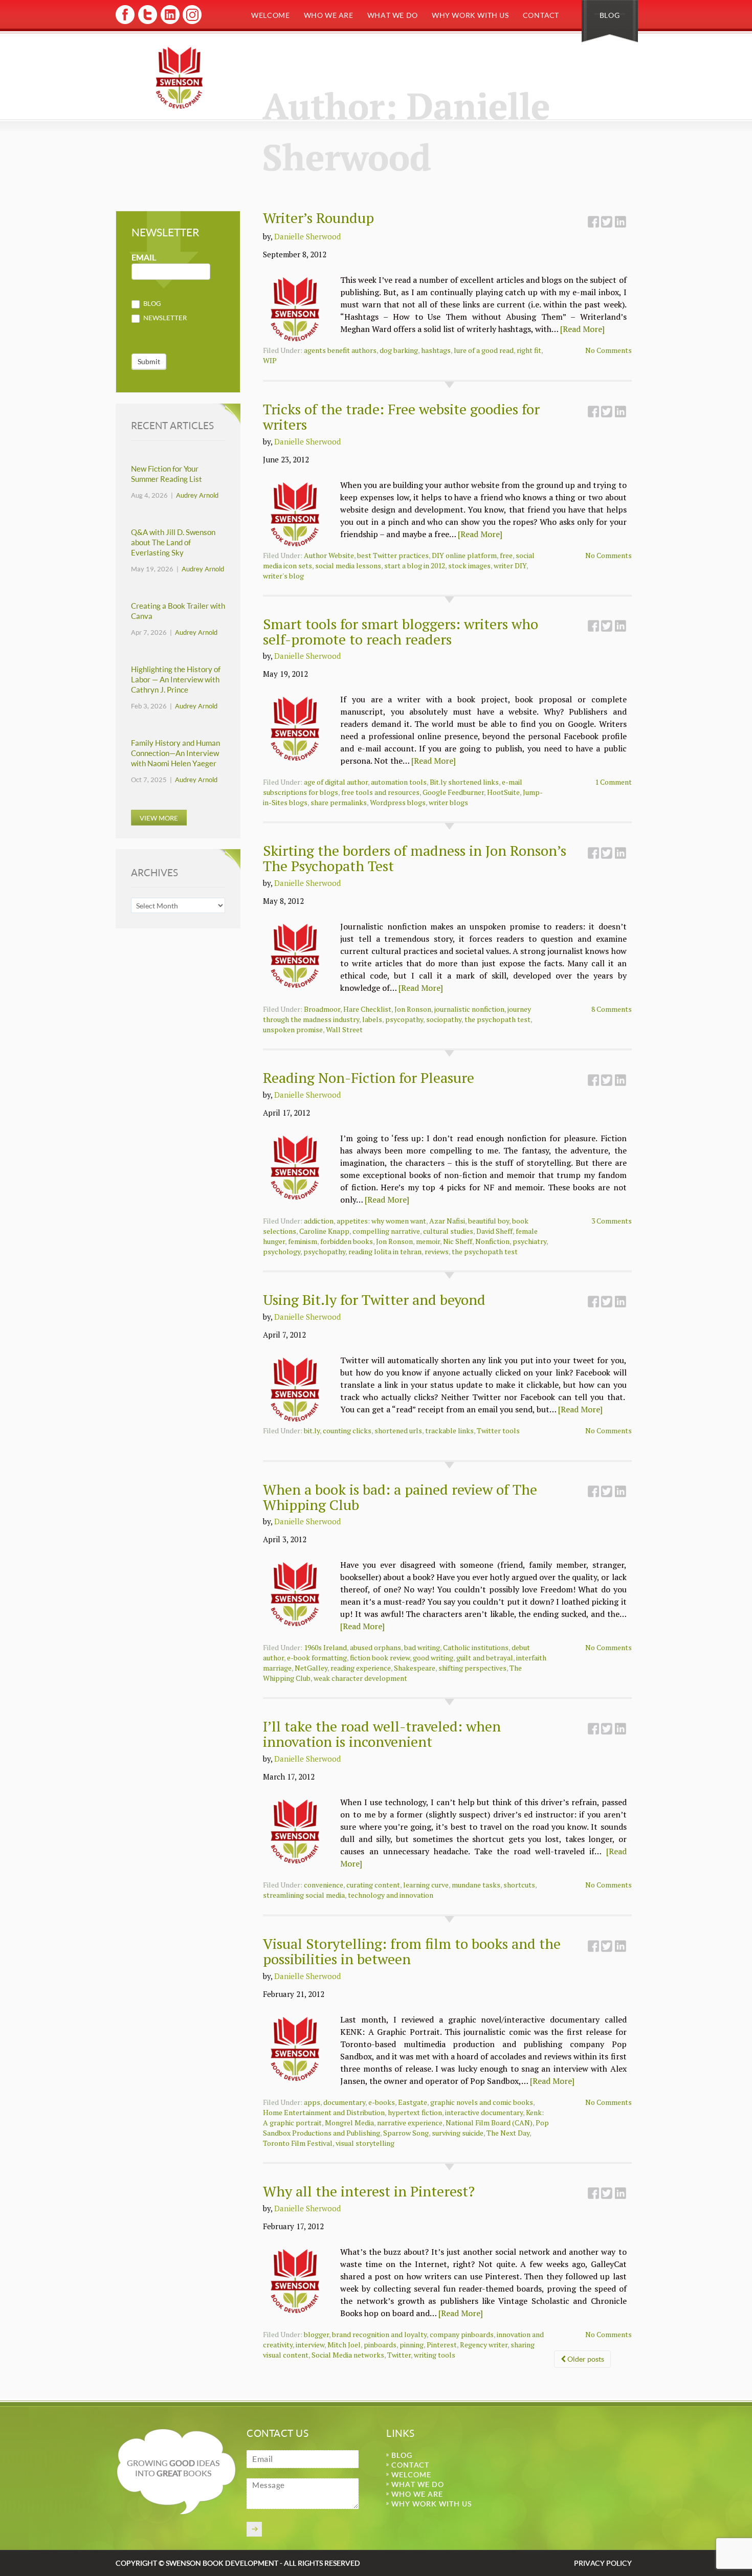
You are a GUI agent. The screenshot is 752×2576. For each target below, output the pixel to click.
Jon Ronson (413, 1009)
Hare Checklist (367, 1009)
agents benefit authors (340, 350)
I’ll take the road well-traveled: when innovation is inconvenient (382, 1734)
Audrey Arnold (197, 495)
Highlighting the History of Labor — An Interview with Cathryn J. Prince (176, 680)
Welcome (270, 15)
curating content (373, 1885)
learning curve (426, 1885)
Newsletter (164, 318)
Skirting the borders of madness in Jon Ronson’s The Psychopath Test (415, 858)
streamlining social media (304, 1895)
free (506, 555)
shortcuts (519, 1885)
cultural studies (448, 1231)
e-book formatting (317, 1658)
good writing (433, 1658)
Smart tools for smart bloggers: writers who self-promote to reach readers (401, 631)
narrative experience (410, 2123)
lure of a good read (484, 350)
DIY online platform (464, 555)
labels (372, 1019)
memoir (428, 1241)
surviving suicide (458, 2133)
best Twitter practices (393, 555)
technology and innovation (391, 1895)
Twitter (399, 2355)
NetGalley (311, 1668)
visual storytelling (365, 2143)
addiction (319, 1221)
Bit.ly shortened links (464, 782)
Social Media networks (348, 2355)
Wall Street (344, 1029)
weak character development (360, 1678)
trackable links (449, 1430)
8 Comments (612, 1009)
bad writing (422, 1647)
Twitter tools (498, 1430)
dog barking (399, 350)
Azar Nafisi (447, 1221)
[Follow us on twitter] (147, 22)
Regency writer (484, 2345)
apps (312, 2102)
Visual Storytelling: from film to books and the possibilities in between (412, 1951)
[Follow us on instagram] (191, 22)
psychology (282, 1251)
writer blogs (448, 802)
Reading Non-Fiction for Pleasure (369, 1078)
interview (310, 2345)
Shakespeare (415, 1668)
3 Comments (612, 1221)
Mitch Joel (344, 2345)
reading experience (361, 1668)
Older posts (585, 2359)
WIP (270, 360)
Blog (610, 15)
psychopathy (324, 1251)
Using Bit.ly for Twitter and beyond (374, 1300)
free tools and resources (380, 792)
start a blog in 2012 (415, 565)
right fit (529, 350)
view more (159, 818)
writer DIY (510, 565)
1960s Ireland (325, 1647)
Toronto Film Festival (298, 2143)
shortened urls (398, 1430)
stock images (469, 565)
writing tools (435, 2355)
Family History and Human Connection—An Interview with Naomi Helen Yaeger (175, 753)
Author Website (329, 555)
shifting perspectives (472, 1668)
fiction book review (380, 1658)
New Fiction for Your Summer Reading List (167, 474)
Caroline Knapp (324, 1231)
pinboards (380, 2345)
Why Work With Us (470, 15)
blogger (316, 2334)
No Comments (609, 350)
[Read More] (582, 329)
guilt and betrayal (485, 1658)
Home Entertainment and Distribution (324, 2112)
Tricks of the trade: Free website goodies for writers (401, 417)
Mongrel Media (349, 2123)
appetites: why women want (381, 1221)
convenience (324, 1885)
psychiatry (529, 1241)
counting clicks (347, 1430)
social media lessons (348, 565)
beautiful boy (489, 1221)
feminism (303, 1241)
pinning (412, 2345)
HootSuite (503, 792)
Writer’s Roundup (318, 218)
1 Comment (613, 782)
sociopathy (444, 1019)
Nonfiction (492, 1241)
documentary (344, 2102)
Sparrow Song (406, 2133)
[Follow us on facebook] (125, 22)
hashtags (436, 350)
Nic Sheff (458, 1241)
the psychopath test (497, 1019)
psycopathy (404, 1019)
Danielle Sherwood (307, 236)
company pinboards (462, 2334)
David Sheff (494, 1231)
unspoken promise (293, 1029)
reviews (437, 1251)
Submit (149, 361)
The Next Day (508, 2133)
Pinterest (442, 2345)
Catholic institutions (476, 1647)
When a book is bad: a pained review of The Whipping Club (400, 1497)
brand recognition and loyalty (379, 2334)
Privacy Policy (603, 2563)
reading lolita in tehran (385, 1251)
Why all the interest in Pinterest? (369, 2191)
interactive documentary (484, 2112)
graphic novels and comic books (482, 2102)
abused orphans (375, 1647)
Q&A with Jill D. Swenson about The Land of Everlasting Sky (173, 542)
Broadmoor (322, 1009)
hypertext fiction (415, 2112)
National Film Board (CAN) (489, 2123)
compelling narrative (386, 1231)
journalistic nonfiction (469, 1009)
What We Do (393, 15)
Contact (541, 15)
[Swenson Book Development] (179, 77)
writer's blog (283, 576)
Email (144, 258)
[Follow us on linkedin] (169, 22)
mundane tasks (476, 1885)
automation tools (399, 782)
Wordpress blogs (398, 802)
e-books (382, 2102)
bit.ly (312, 1430)
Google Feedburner (453, 792)
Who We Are (329, 15)
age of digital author (336, 782)
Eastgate (413, 2102)
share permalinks (339, 802)
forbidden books (347, 1241)
